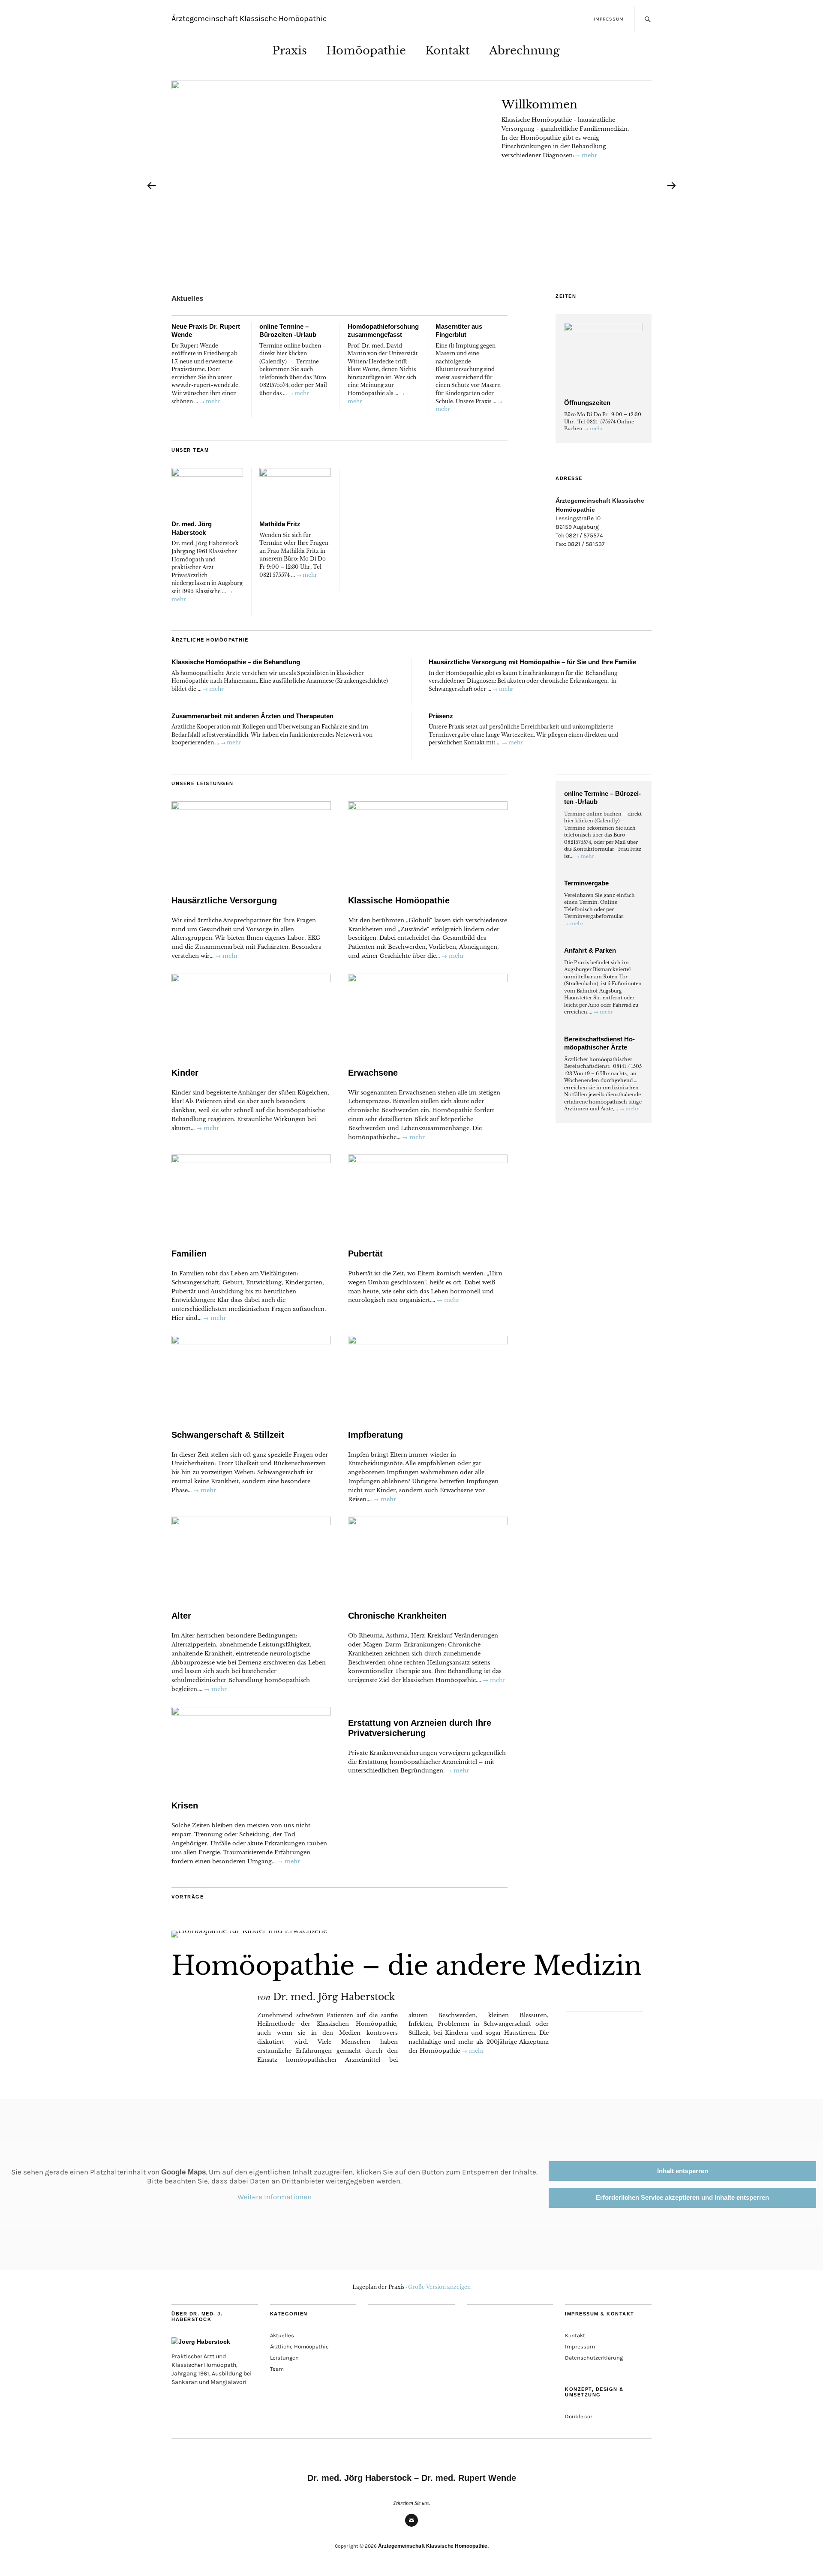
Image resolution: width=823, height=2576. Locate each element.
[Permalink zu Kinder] (251, 1015)
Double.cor (579, 2417)
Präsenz (441, 716)
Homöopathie (366, 51)
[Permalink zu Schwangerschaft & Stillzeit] (251, 1377)
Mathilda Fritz (280, 524)
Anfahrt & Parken (590, 950)
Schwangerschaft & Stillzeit (228, 1435)
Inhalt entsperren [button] (683, 2171)
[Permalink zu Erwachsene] (428, 1015)
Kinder (185, 1073)
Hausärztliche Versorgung (224, 900)
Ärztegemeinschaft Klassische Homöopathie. (433, 2546)
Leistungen (284, 2358)
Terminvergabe (586, 883)
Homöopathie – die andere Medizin (407, 1966)
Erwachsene (373, 1073)
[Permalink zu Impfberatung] (428, 1377)
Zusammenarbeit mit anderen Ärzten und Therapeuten (252, 716)
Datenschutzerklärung (594, 2358)
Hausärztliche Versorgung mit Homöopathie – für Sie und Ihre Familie (532, 662)
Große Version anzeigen (439, 2287)
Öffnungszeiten (587, 403)
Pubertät (365, 1254)
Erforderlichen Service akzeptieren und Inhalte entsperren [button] (682, 2197)
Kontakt (448, 51)
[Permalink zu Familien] (251, 1196)
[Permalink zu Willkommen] (429, 189)
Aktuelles (187, 298)
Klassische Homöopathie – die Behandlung (236, 662)
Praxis (290, 51)
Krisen (185, 1805)
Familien (189, 1254)
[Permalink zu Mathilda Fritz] (295, 492)
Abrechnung (524, 51)
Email (411, 2526)
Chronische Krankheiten (397, 1616)
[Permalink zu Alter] (251, 1558)
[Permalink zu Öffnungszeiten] (604, 358)
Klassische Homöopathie (399, 900)
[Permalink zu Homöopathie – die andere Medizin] (411, 1934)
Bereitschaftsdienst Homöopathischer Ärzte (599, 1043)
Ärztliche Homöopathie (299, 2347)
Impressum (609, 19)
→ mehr (586, 155)
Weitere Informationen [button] (275, 2197)
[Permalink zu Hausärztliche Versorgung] (251, 843)
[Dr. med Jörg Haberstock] (215, 2342)
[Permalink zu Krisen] (251, 1748)
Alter (181, 1616)
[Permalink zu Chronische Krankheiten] (428, 1558)
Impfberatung (375, 1435)
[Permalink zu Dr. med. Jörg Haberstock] (207, 492)
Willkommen (539, 105)
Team (277, 2369)
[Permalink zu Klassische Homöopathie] (428, 843)
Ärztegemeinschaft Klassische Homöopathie (249, 19)
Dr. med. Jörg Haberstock (334, 1997)
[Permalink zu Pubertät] (428, 1196)
